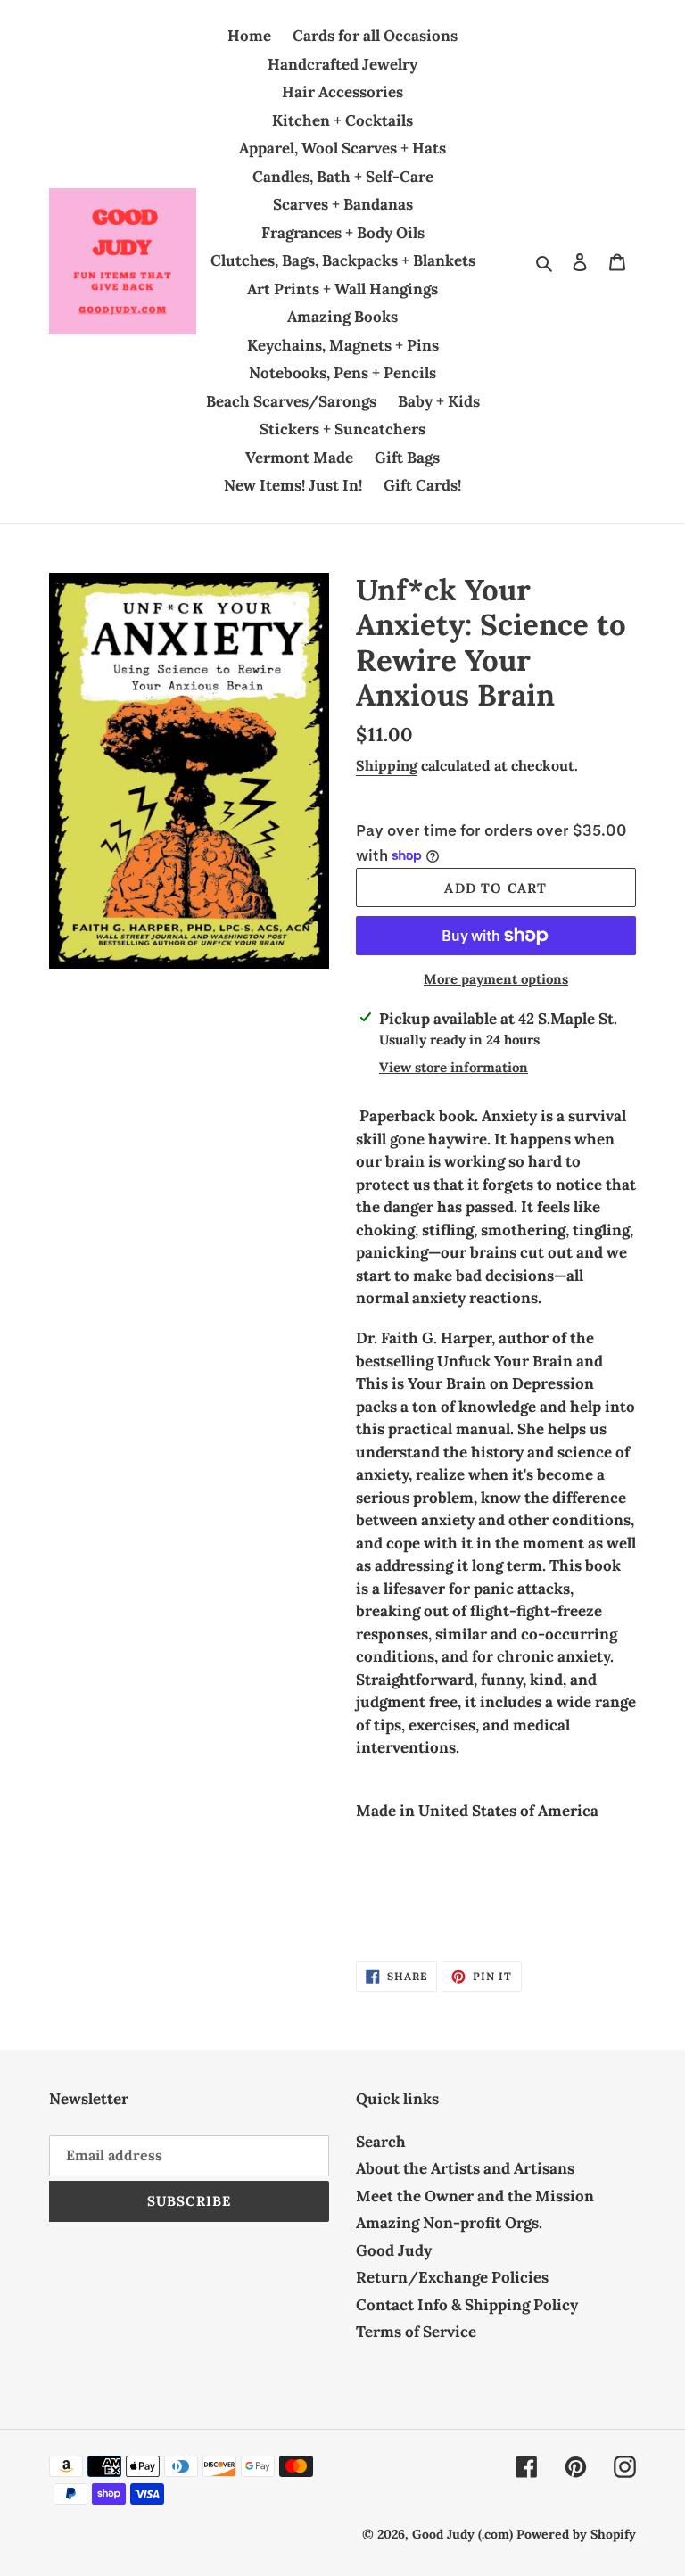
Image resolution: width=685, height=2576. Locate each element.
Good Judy (394, 2250)
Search (381, 2142)
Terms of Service (416, 2332)
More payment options (496, 979)
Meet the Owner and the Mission (475, 2196)
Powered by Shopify (576, 2534)
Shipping (387, 765)
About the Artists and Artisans (465, 2168)
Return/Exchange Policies (452, 2277)
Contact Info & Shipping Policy (467, 2305)
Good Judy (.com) (462, 2534)
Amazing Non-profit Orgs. (449, 2223)
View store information (454, 1067)
